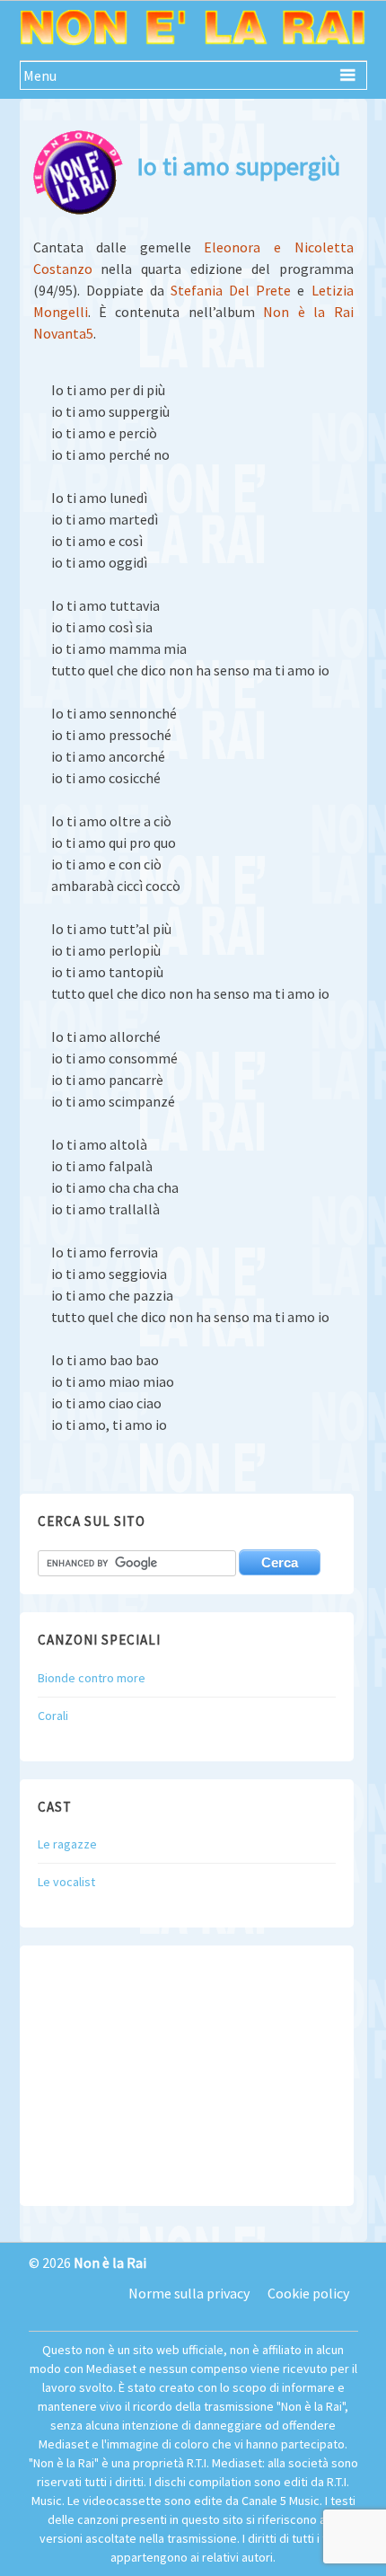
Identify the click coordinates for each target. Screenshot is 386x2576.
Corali (53, 1716)
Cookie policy (308, 2293)
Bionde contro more (92, 1678)
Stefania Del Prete (231, 290)
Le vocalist (66, 1882)
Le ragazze (67, 1844)
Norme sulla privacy (189, 2293)
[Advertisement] (187, 2076)
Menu (40, 75)
